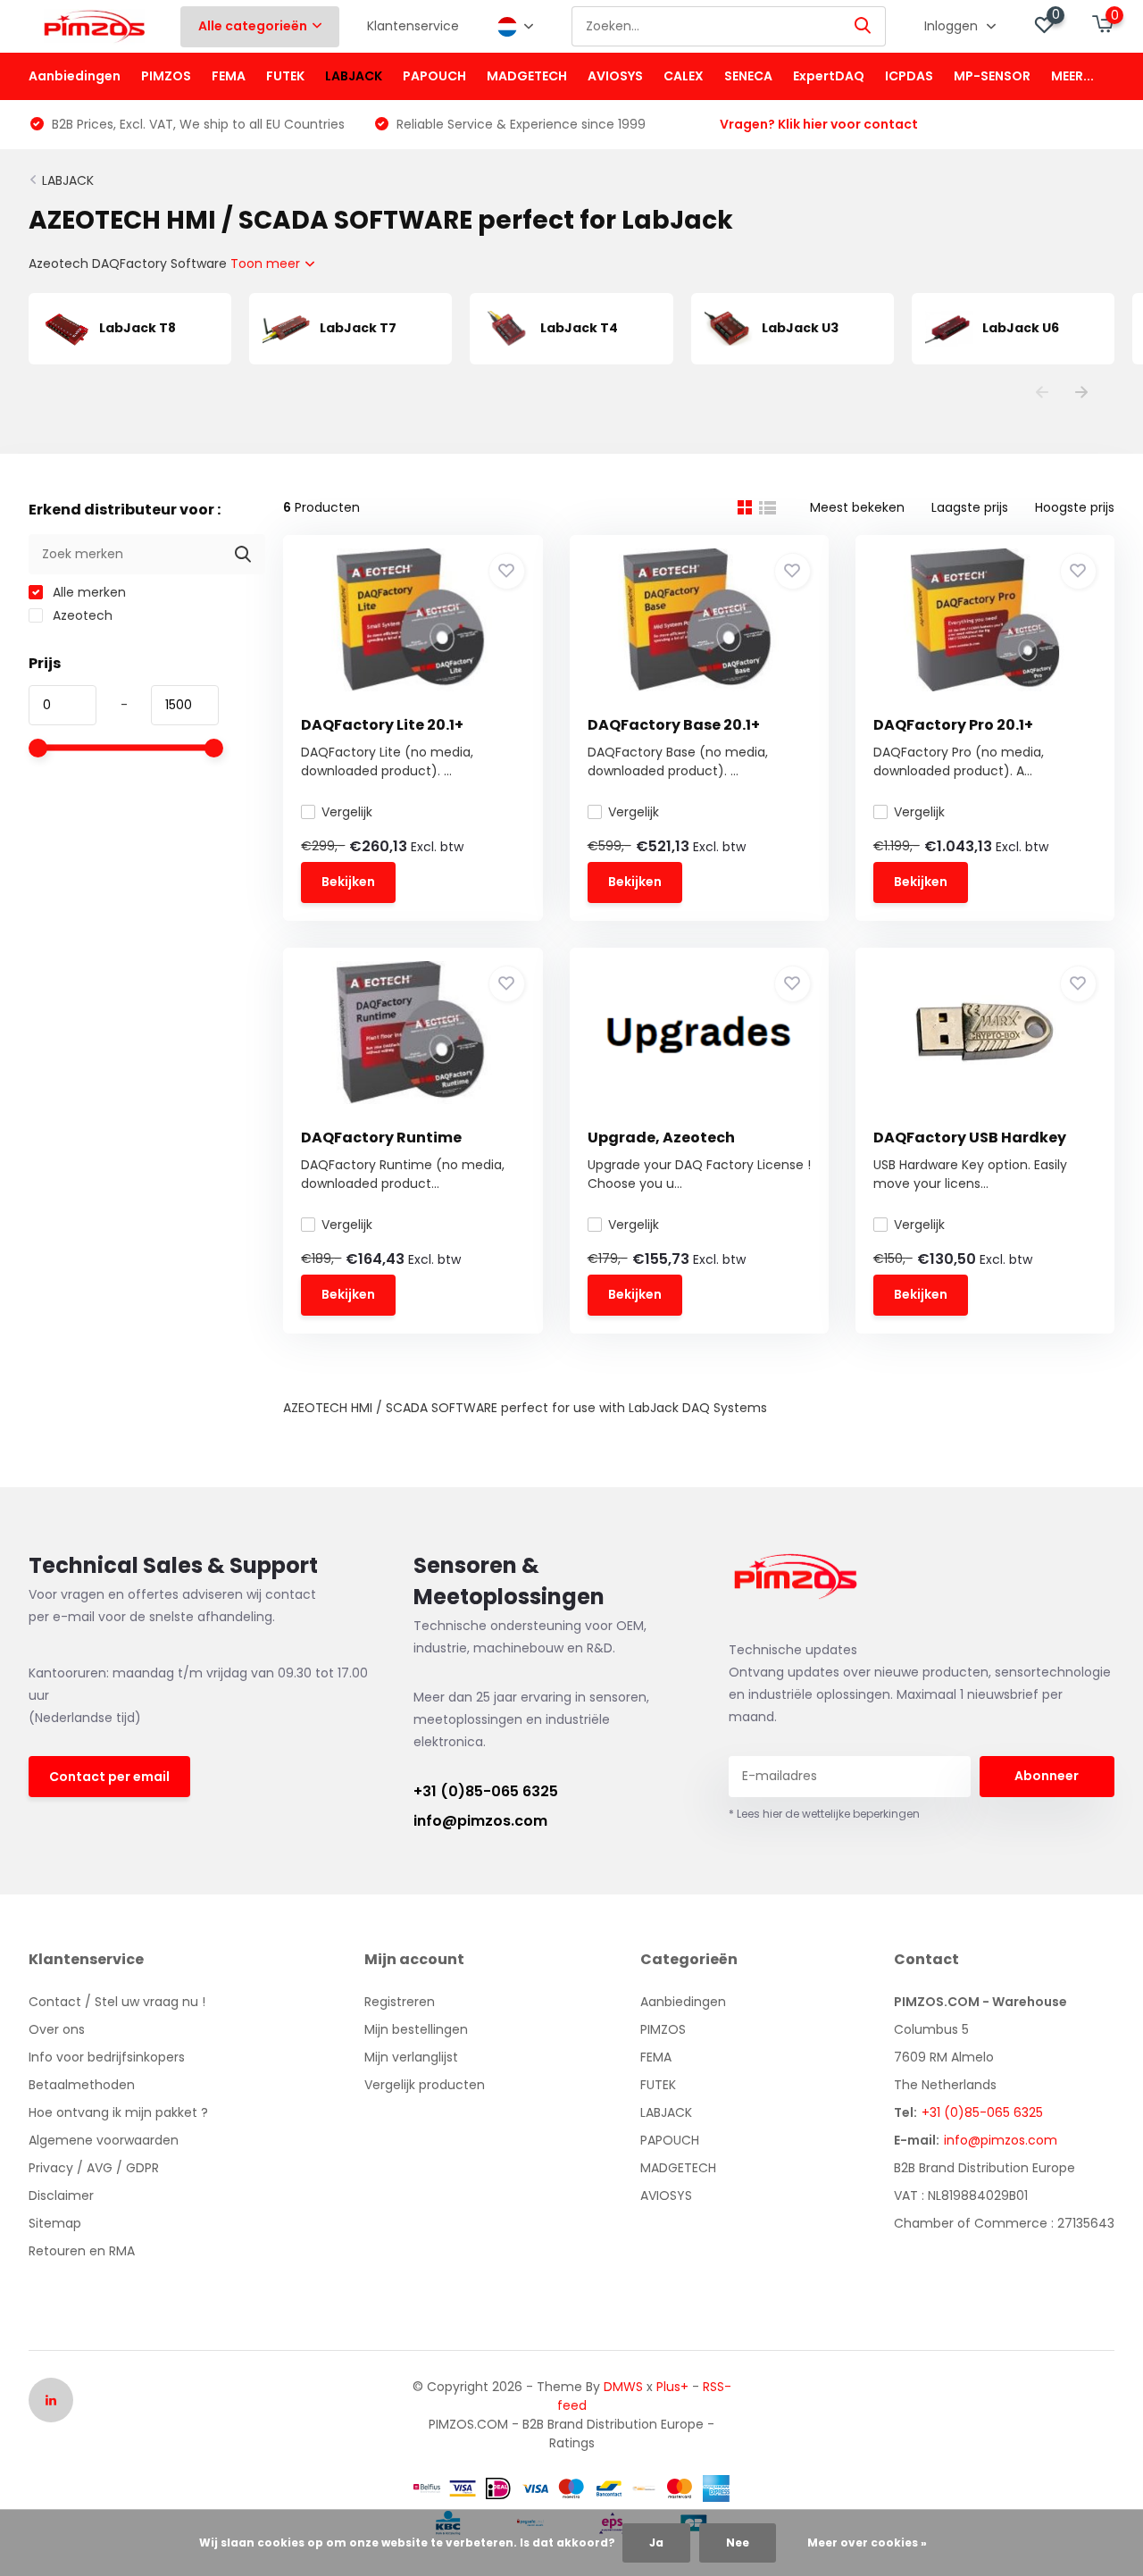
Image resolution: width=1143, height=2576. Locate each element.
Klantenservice (413, 26)
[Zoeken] (864, 26)
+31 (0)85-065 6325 (486, 1791)
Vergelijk (347, 812)
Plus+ (672, 2387)
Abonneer (1047, 1776)
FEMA (229, 76)
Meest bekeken (857, 507)
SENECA (748, 76)
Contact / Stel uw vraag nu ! (117, 2002)
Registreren (400, 2002)
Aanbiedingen (75, 76)
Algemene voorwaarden (104, 2140)
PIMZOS (166, 76)
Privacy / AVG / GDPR (94, 2168)
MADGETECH (527, 76)
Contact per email (109, 1777)
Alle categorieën (253, 26)
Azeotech (81, 615)
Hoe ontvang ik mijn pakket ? (118, 2112)
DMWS (623, 2387)
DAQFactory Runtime (381, 1137)
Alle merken (88, 592)
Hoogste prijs (1075, 507)
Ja (656, 2543)
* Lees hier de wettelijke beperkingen (824, 1814)
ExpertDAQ (829, 76)
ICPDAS (909, 76)
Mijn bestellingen (416, 2029)
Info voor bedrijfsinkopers (107, 2057)
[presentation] (1042, 393)
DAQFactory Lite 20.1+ (382, 725)
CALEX (684, 76)
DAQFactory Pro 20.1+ (953, 725)
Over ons (57, 2029)
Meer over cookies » (867, 2543)
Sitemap (55, 2223)
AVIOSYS (615, 76)
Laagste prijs (970, 507)
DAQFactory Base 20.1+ (674, 725)
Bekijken (348, 882)
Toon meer (267, 263)
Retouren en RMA (82, 2251)
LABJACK (354, 76)
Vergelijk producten (425, 2085)
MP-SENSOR (992, 76)
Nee (738, 2543)
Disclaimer (61, 2195)
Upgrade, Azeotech (661, 1137)
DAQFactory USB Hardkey (970, 1137)
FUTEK (285, 76)
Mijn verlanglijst (411, 2057)
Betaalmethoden (82, 2085)
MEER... (1072, 76)
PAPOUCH (434, 76)
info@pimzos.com (480, 1821)
